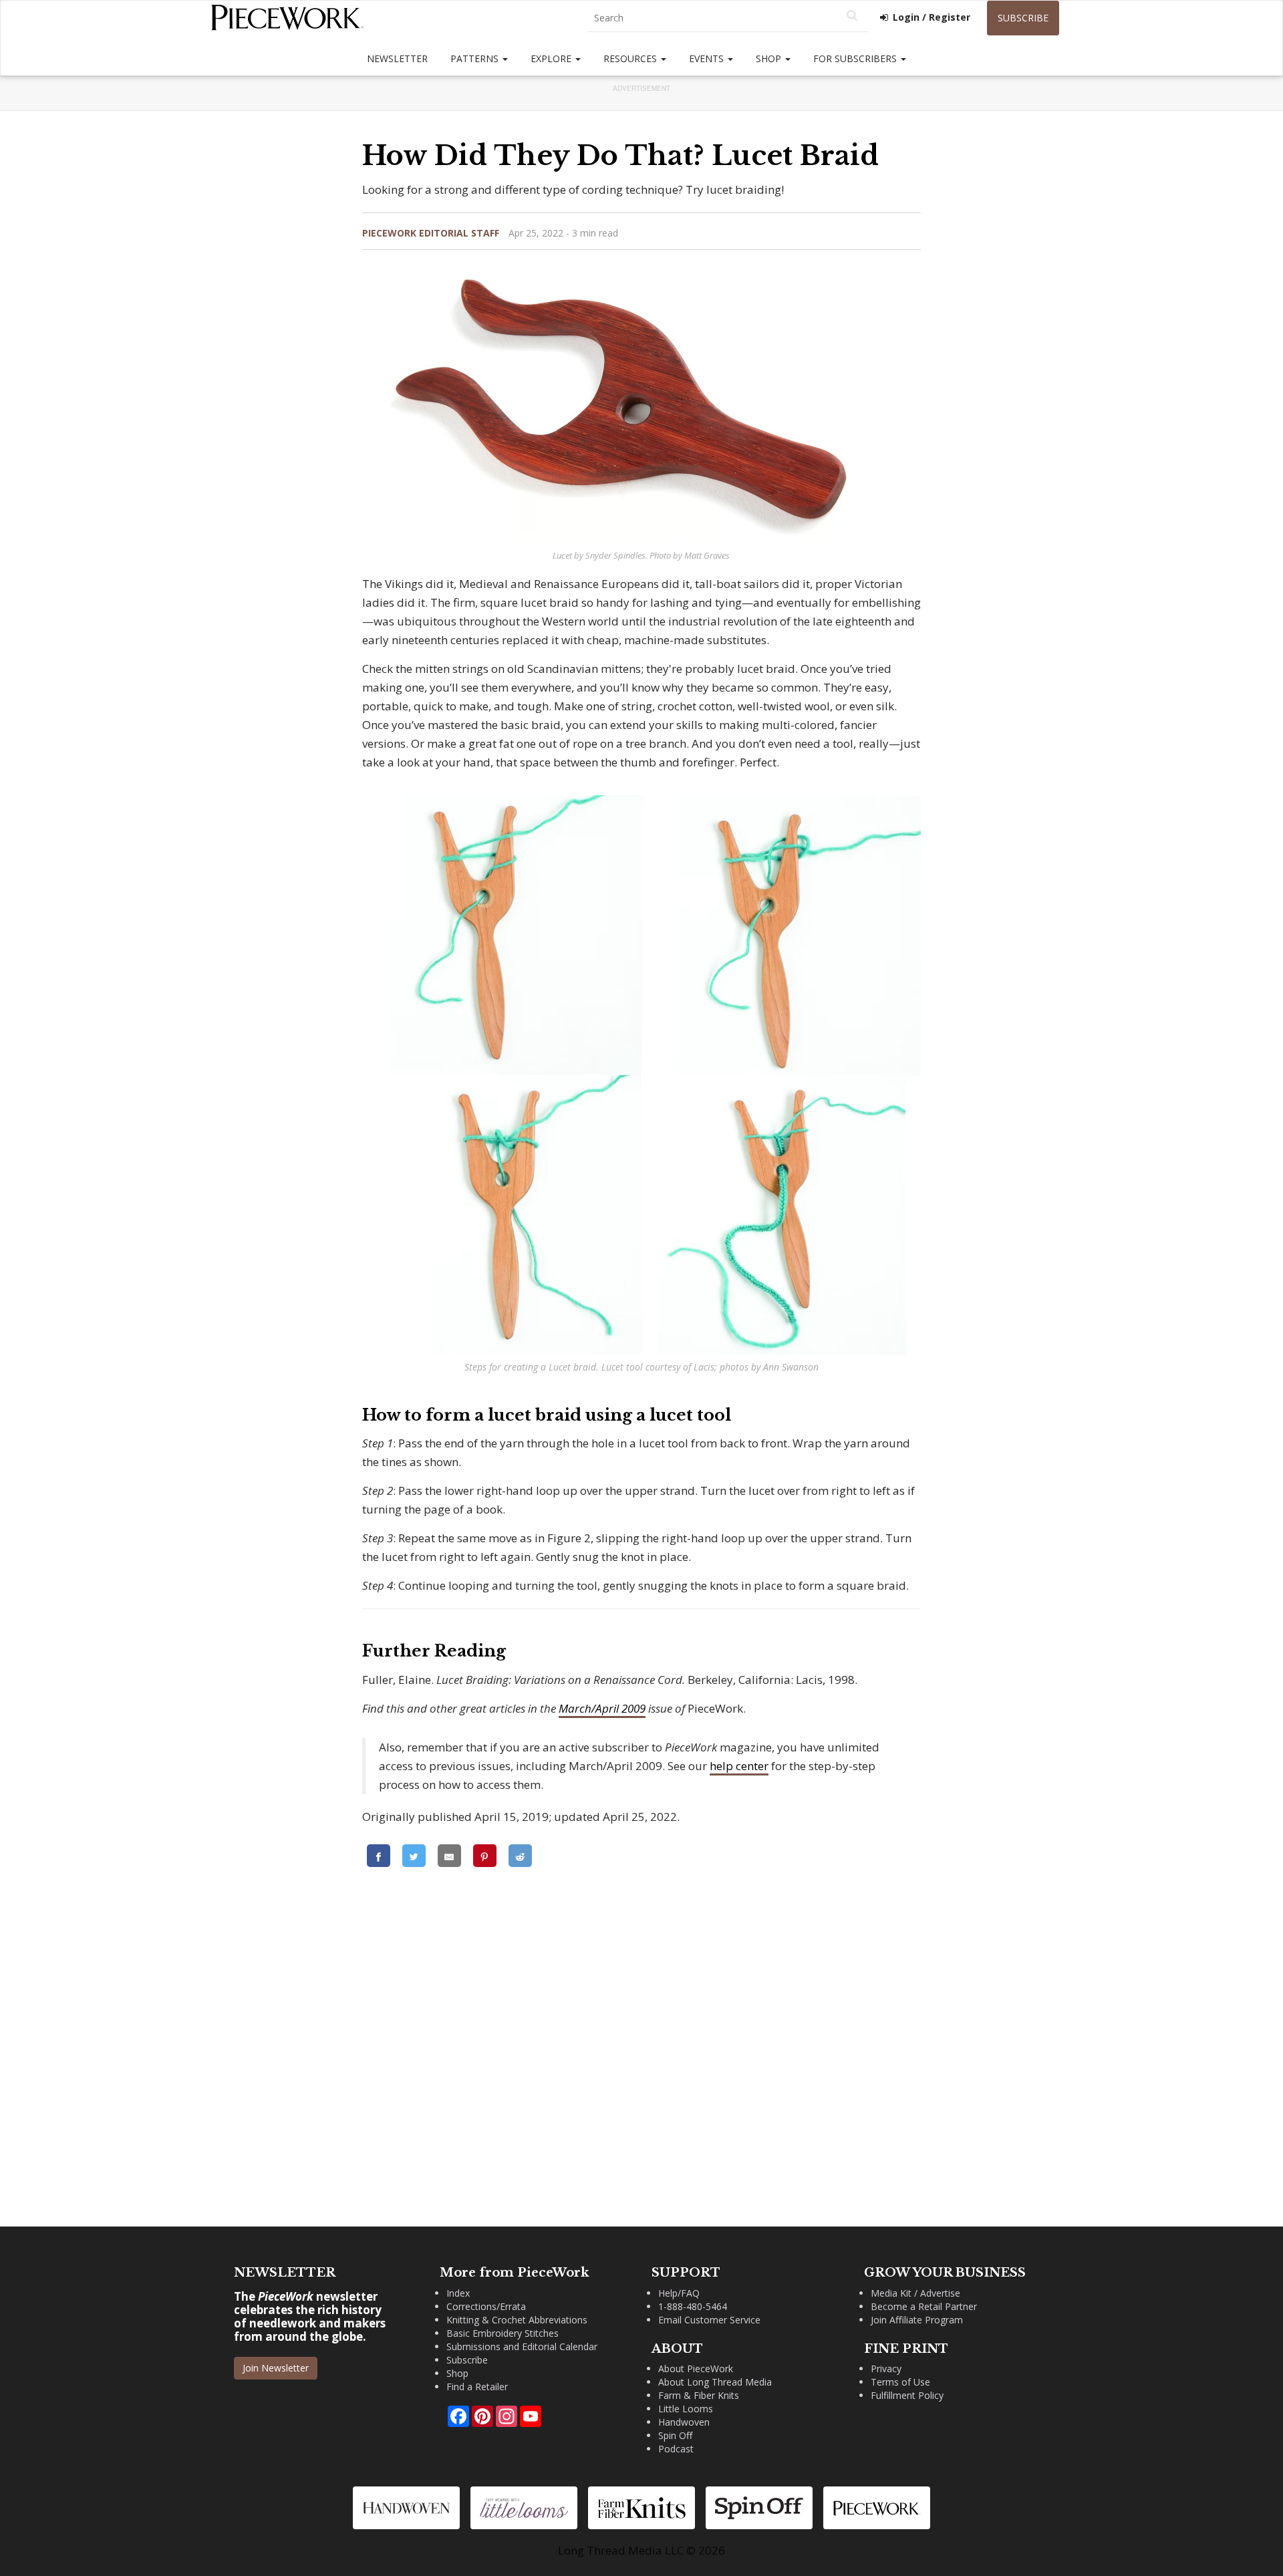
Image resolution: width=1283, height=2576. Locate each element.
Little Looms (686, 2409)
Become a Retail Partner (924, 2306)
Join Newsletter (276, 2368)
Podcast (676, 2449)
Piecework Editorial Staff (431, 233)
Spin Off (675, 2435)
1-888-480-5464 (693, 2306)
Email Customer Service (709, 2320)
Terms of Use (900, 2382)
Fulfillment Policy (907, 2395)
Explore (552, 58)
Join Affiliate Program (917, 2320)
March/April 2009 (602, 1708)
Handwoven (684, 2422)
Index (458, 2293)
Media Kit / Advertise (915, 2293)
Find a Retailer (477, 2387)
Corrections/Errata (486, 2306)
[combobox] (728, 18)
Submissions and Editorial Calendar (522, 2346)
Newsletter (397, 58)
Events (708, 58)
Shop (770, 58)
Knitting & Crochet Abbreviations (517, 2320)
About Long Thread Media (715, 2382)
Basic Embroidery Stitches (503, 2333)
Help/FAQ (679, 2293)
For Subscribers (856, 58)
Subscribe (1023, 18)
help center (739, 1766)
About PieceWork (696, 2369)
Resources (631, 58)
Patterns (476, 58)
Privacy (886, 2369)
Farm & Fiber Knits (699, 2395)
